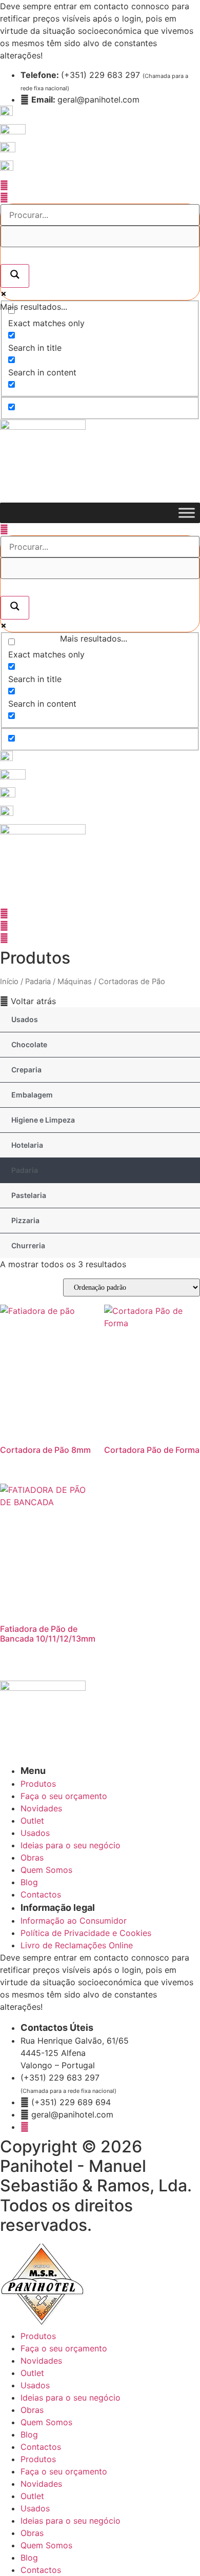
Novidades (41, 2361)
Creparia (26, 1070)
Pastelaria (29, 1195)
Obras (32, 2410)
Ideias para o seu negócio (71, 2398)
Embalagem (32, 1095)
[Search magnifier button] (15, 276)
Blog (29, 2434)
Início (9, 982)
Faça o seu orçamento (64, 2348)
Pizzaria (25, 1220)
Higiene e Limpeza (43, 1120)
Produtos (38, 2336)
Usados (25, 1019)
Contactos (41, 2447)
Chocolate (29, 1044)
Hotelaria (27, 1145)
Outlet (32, 2373)
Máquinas (75, 982)
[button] (28, 1001)
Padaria (38, 982)
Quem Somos (46, 2422)
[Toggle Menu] (187, 513)
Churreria (28, 1245)
